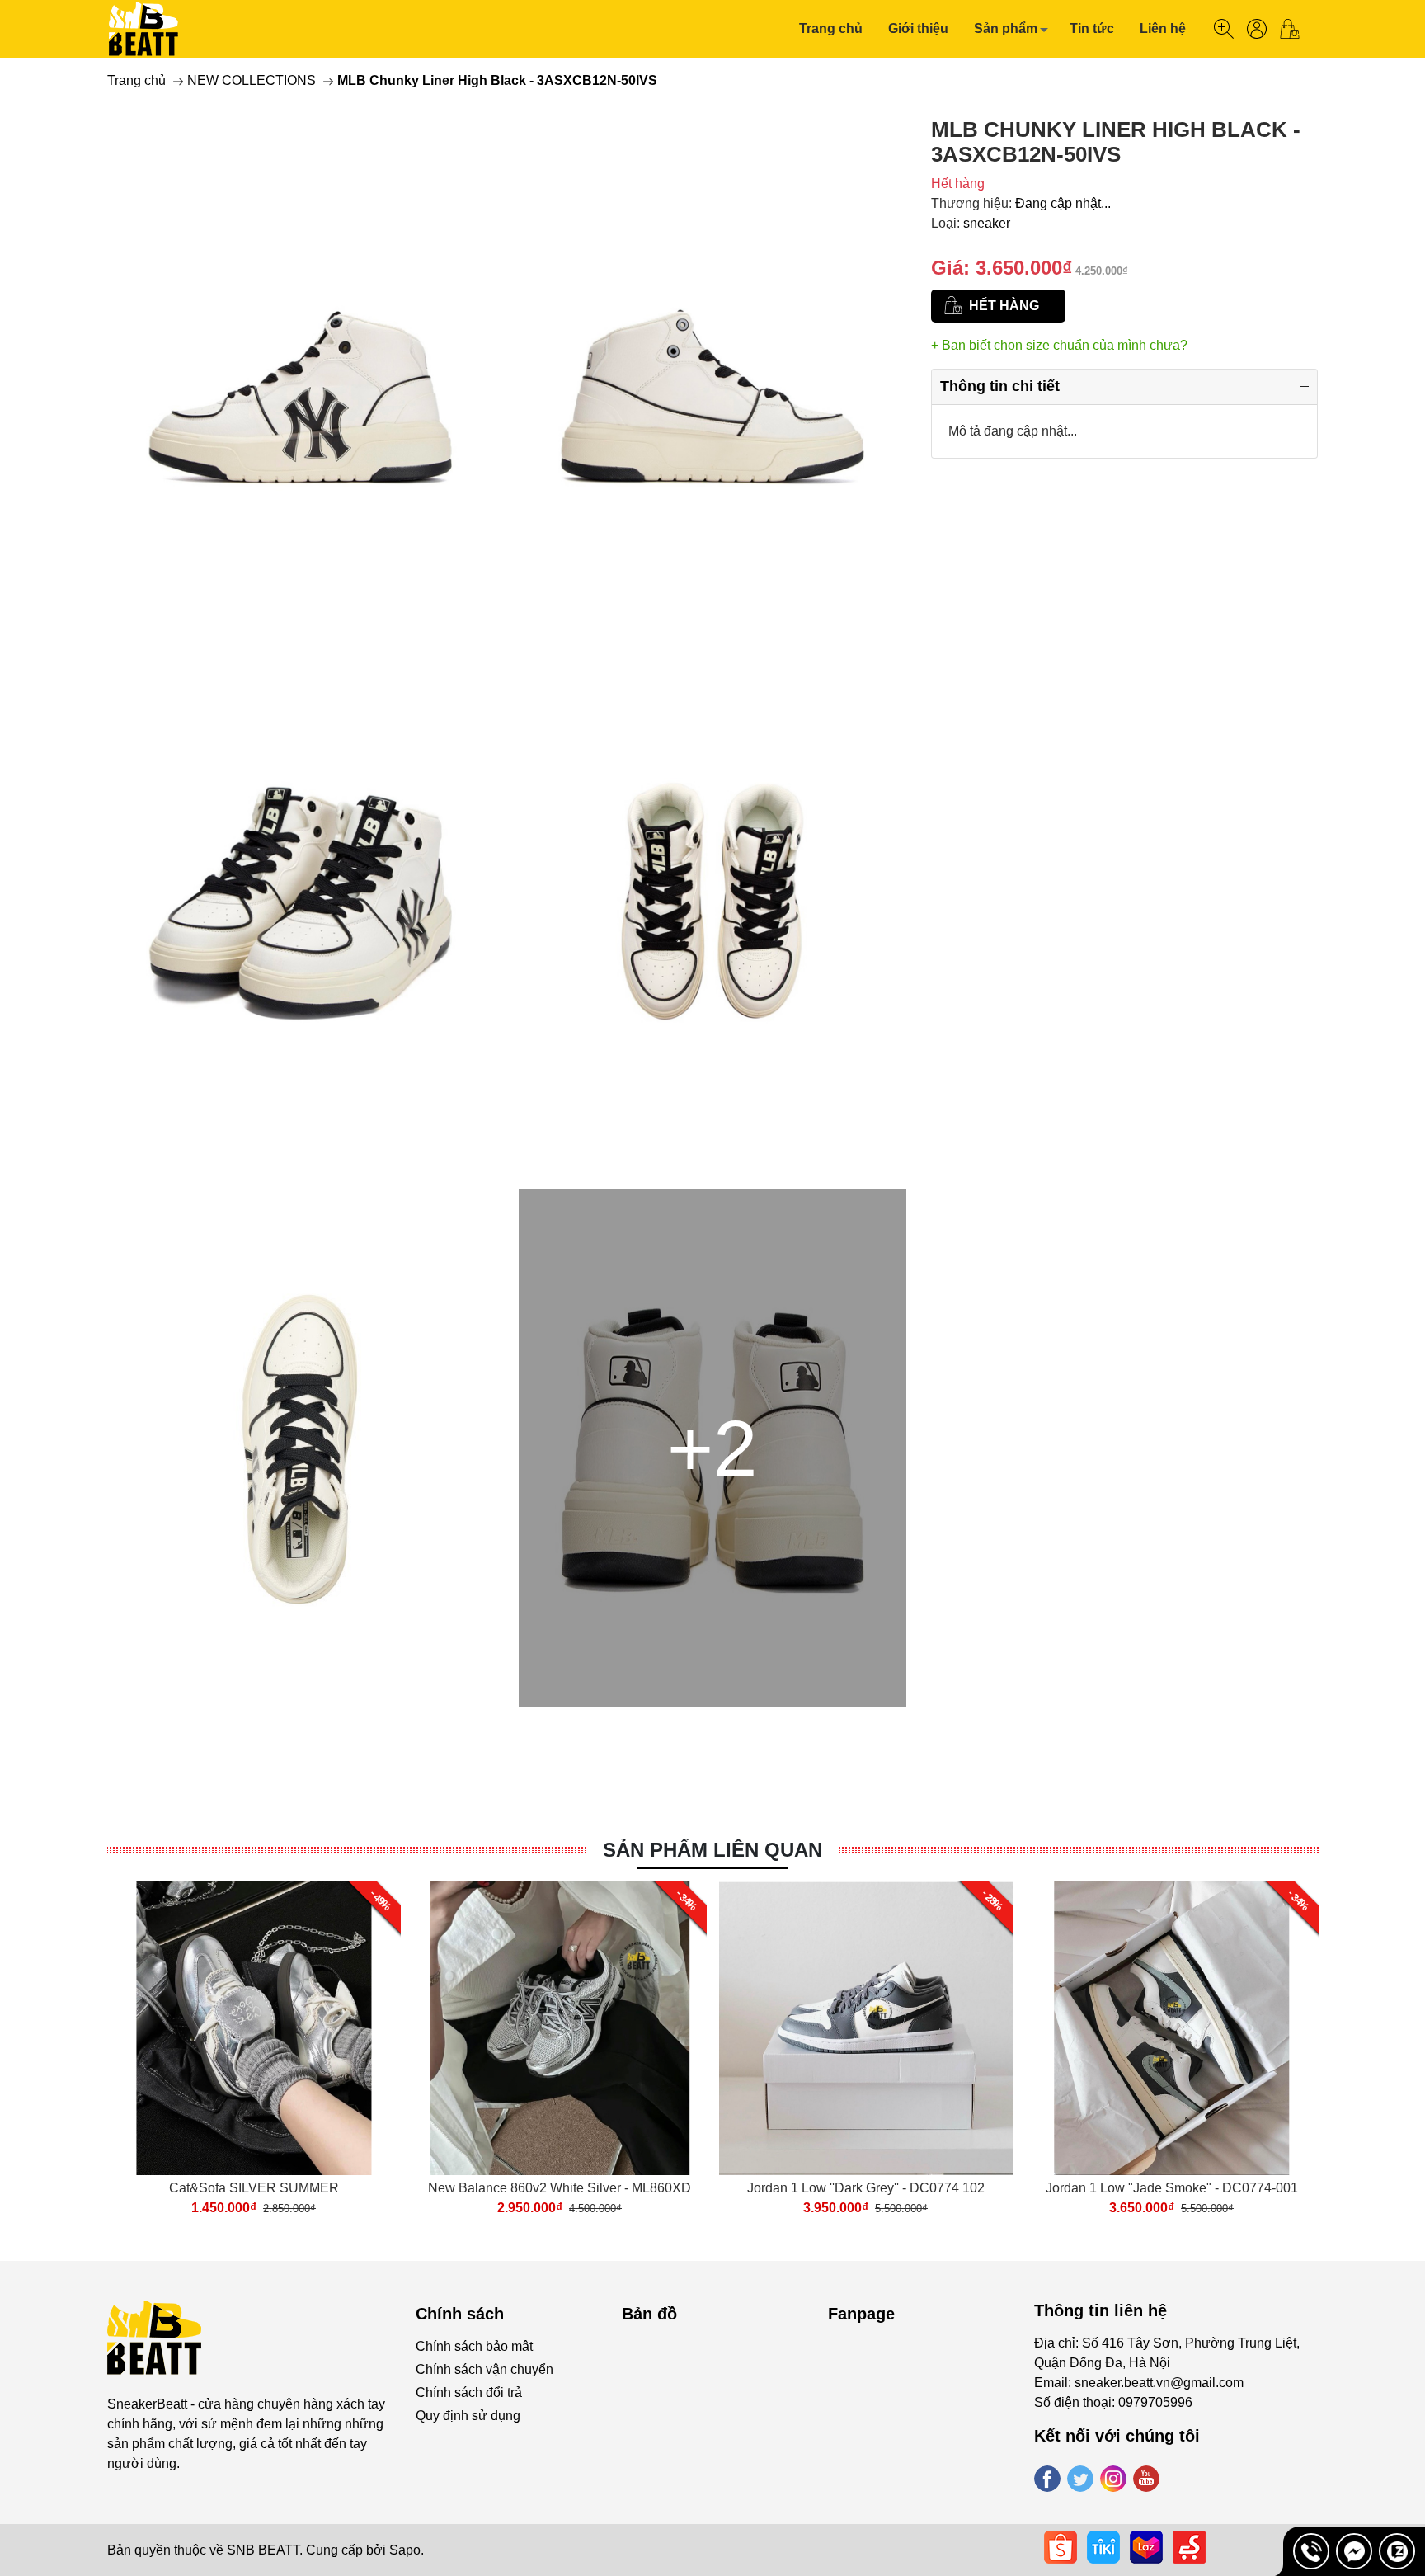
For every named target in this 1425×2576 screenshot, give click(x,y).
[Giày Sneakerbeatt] (144, 29)
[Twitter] (1080, 2479)
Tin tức (1092, 28)
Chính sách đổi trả (469, 2392)
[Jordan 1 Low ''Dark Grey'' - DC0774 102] (866, 2028)
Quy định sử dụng (468, 2416)
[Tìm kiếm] (1224, 29)
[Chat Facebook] (1354, 2551)
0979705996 (1155, 2402)
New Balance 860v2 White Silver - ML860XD (560, 2188)
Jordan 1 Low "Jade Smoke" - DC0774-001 (1172, 2188)
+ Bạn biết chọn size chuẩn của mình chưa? (1059, 345)
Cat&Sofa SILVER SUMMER (254, 2188)
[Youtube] (1146, 2479)
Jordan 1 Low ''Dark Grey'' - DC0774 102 (866, 2188)
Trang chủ (831, 28)
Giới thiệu (918, 28)
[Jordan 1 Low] (1172, 2028)
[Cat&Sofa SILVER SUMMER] (254, 2028)
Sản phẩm (1006, 28)
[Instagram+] (1113, 2479)
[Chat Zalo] (1397, 2551)
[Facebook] (1047, 2479)
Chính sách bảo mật (474, 2346)
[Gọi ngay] (1311, 2551)
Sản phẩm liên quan (712, 1850)
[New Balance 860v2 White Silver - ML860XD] (560, 2028)
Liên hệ (1163, 28)
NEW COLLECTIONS (252, 80)
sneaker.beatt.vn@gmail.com (1159, 2383)
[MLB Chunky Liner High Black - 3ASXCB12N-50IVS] (301, 375)
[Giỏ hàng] (1296, 29)
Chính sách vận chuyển (484, 2369)
